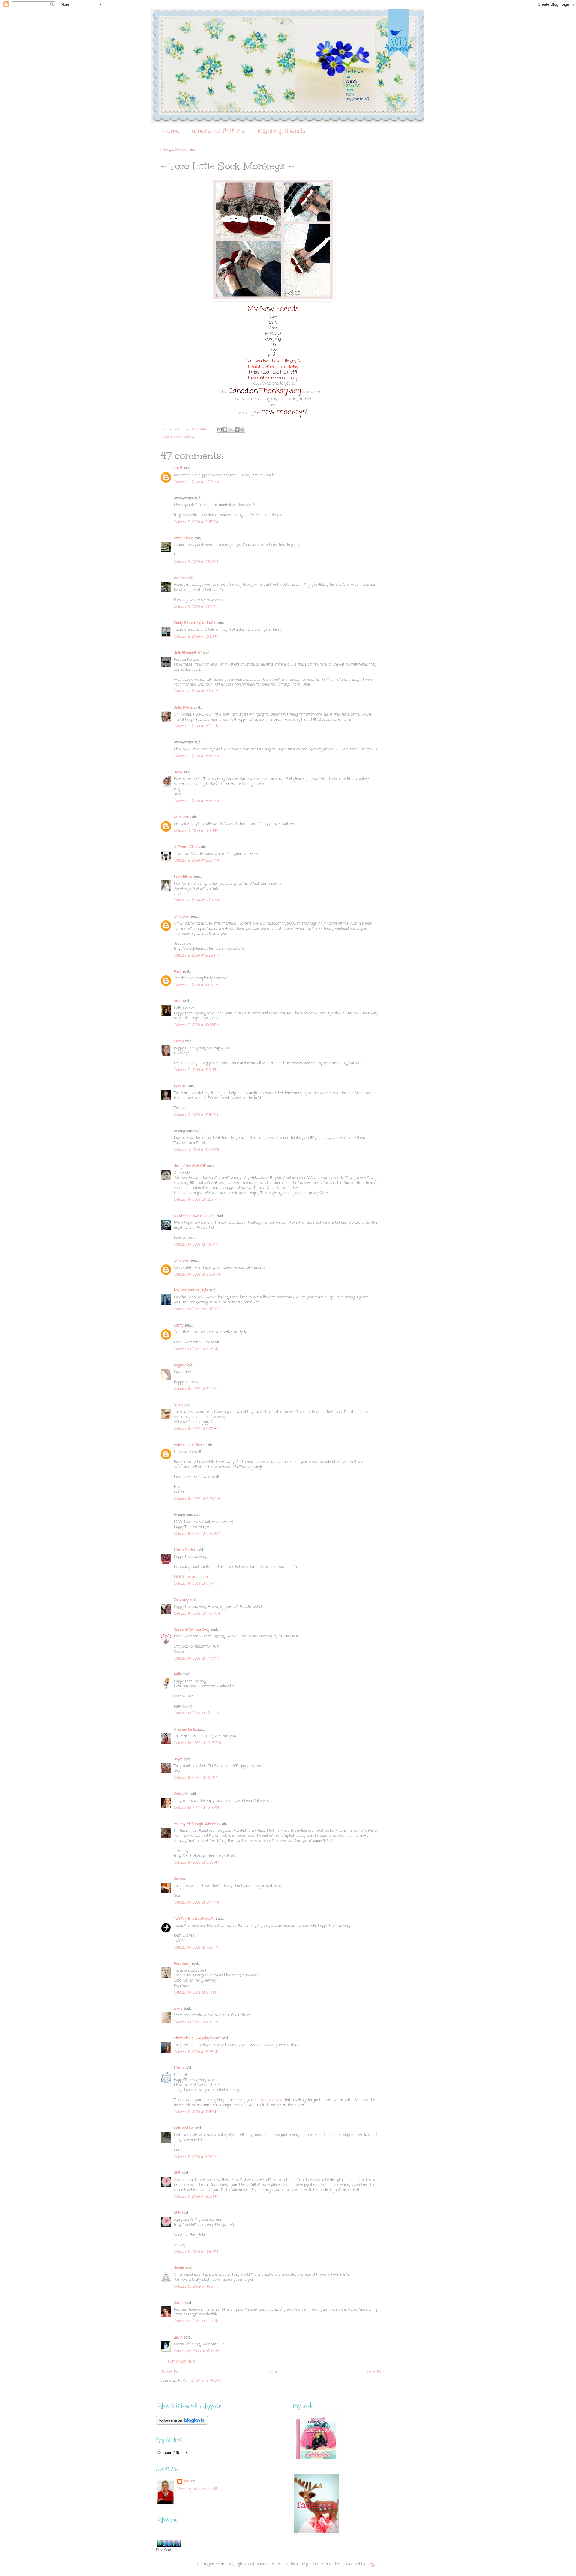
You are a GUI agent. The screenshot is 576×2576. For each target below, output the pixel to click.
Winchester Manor (190, 1445)
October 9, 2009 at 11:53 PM (196, 1150)
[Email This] (220, 430)
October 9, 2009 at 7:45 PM (196, 522)
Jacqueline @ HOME (190, 1166)
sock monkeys (184, 437)
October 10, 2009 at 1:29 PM (196, 1808)
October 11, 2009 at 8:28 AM (197, 2052)
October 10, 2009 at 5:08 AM (197, 1349)
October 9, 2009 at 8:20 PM (196, 692)
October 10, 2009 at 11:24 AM (197, 1614)
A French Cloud (186, 847)
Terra (179, 1405)
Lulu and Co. (184, 2128)
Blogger (372, 2564)
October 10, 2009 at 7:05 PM (196, 1948)
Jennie (179, 2268)
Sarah (179, 2303)
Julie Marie (183, 708)
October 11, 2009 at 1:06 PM (196, 2157)
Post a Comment (182, 2362)
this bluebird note (268, 2100)
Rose (178, 972)
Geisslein (181, 1794)
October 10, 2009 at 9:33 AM (197, 1499)
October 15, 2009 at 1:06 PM (196, 2287)
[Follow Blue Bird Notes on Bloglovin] (182, 2424)
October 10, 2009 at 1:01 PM (196, 1778)
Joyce (178, 1759)
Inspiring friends (281, 131)
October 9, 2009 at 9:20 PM (196, 861)
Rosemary (182, 1964)
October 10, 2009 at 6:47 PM (196, 1903)
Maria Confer (185, 1550)
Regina (180, 1365)
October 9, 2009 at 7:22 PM (196, 482)
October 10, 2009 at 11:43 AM (197, 1659)
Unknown (182, 817)
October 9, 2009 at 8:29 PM (197, 726)
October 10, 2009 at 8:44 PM (196, 2022)
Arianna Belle (185, 1730)
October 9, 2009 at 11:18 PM (196, 1115)
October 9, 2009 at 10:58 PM (197, 1025)
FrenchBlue (183, 877)
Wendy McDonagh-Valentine (197, 1824)
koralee (189, 2481)
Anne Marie (184, 538)
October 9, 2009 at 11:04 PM (196, 1070)
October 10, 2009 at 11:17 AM (196, 1584)
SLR (177, 2173)
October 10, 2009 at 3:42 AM (197, 1309)
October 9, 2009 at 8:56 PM (196, 756)
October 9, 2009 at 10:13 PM (196, 985)
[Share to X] (231, 430)
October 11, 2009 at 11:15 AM (196, 2112)
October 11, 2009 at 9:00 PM (196, 2197)
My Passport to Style (191, 1291)
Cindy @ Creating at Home (195, 623)
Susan (179, 1041)
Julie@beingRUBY (188, 653)
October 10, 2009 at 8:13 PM (196, 1993)
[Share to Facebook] (237, 430)
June (178, 773)
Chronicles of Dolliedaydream (197, 2038)
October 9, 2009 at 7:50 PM (196, 562)
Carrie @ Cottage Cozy (192, 1630)
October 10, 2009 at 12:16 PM (197, 1714)
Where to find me (219, 131)
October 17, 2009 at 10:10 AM (197, 2321)
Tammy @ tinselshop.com (194, 1919)
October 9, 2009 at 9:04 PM (196, 831)
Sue (177, 1879)
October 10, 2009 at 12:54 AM (197, 1200)
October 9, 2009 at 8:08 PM (196, 637)
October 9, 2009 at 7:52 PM (196, 607)
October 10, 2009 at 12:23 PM (198, 1743)
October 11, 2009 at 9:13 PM (196, 2252)
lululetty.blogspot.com (191, 1577)
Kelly (178, 1675)
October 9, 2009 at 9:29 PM (197, 956)
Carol (178, 469)
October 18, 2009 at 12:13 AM (197, 2351)
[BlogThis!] (225, 430)
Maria (179, 2068)
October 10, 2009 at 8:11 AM (196, 1389)
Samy (179, 1326)
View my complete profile (198, 2489)
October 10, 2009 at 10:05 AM (197, 1534)
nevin (178, 2338)
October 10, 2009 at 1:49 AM (196, 1245)
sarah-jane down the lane (195, 1216)
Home (171, 131)
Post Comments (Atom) (202, 2381)
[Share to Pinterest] (242, 430)
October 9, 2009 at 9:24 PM (196, 901)
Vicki (178, 1002)
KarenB (180, 1086)
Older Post (376, 2372)
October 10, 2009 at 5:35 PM (197, 1863)
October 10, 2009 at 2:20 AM (197, 1275)
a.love (178, 2009)
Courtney (181, 1600)
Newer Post (171, 2372)
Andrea (180, 578)
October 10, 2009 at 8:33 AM (197, 1429)
